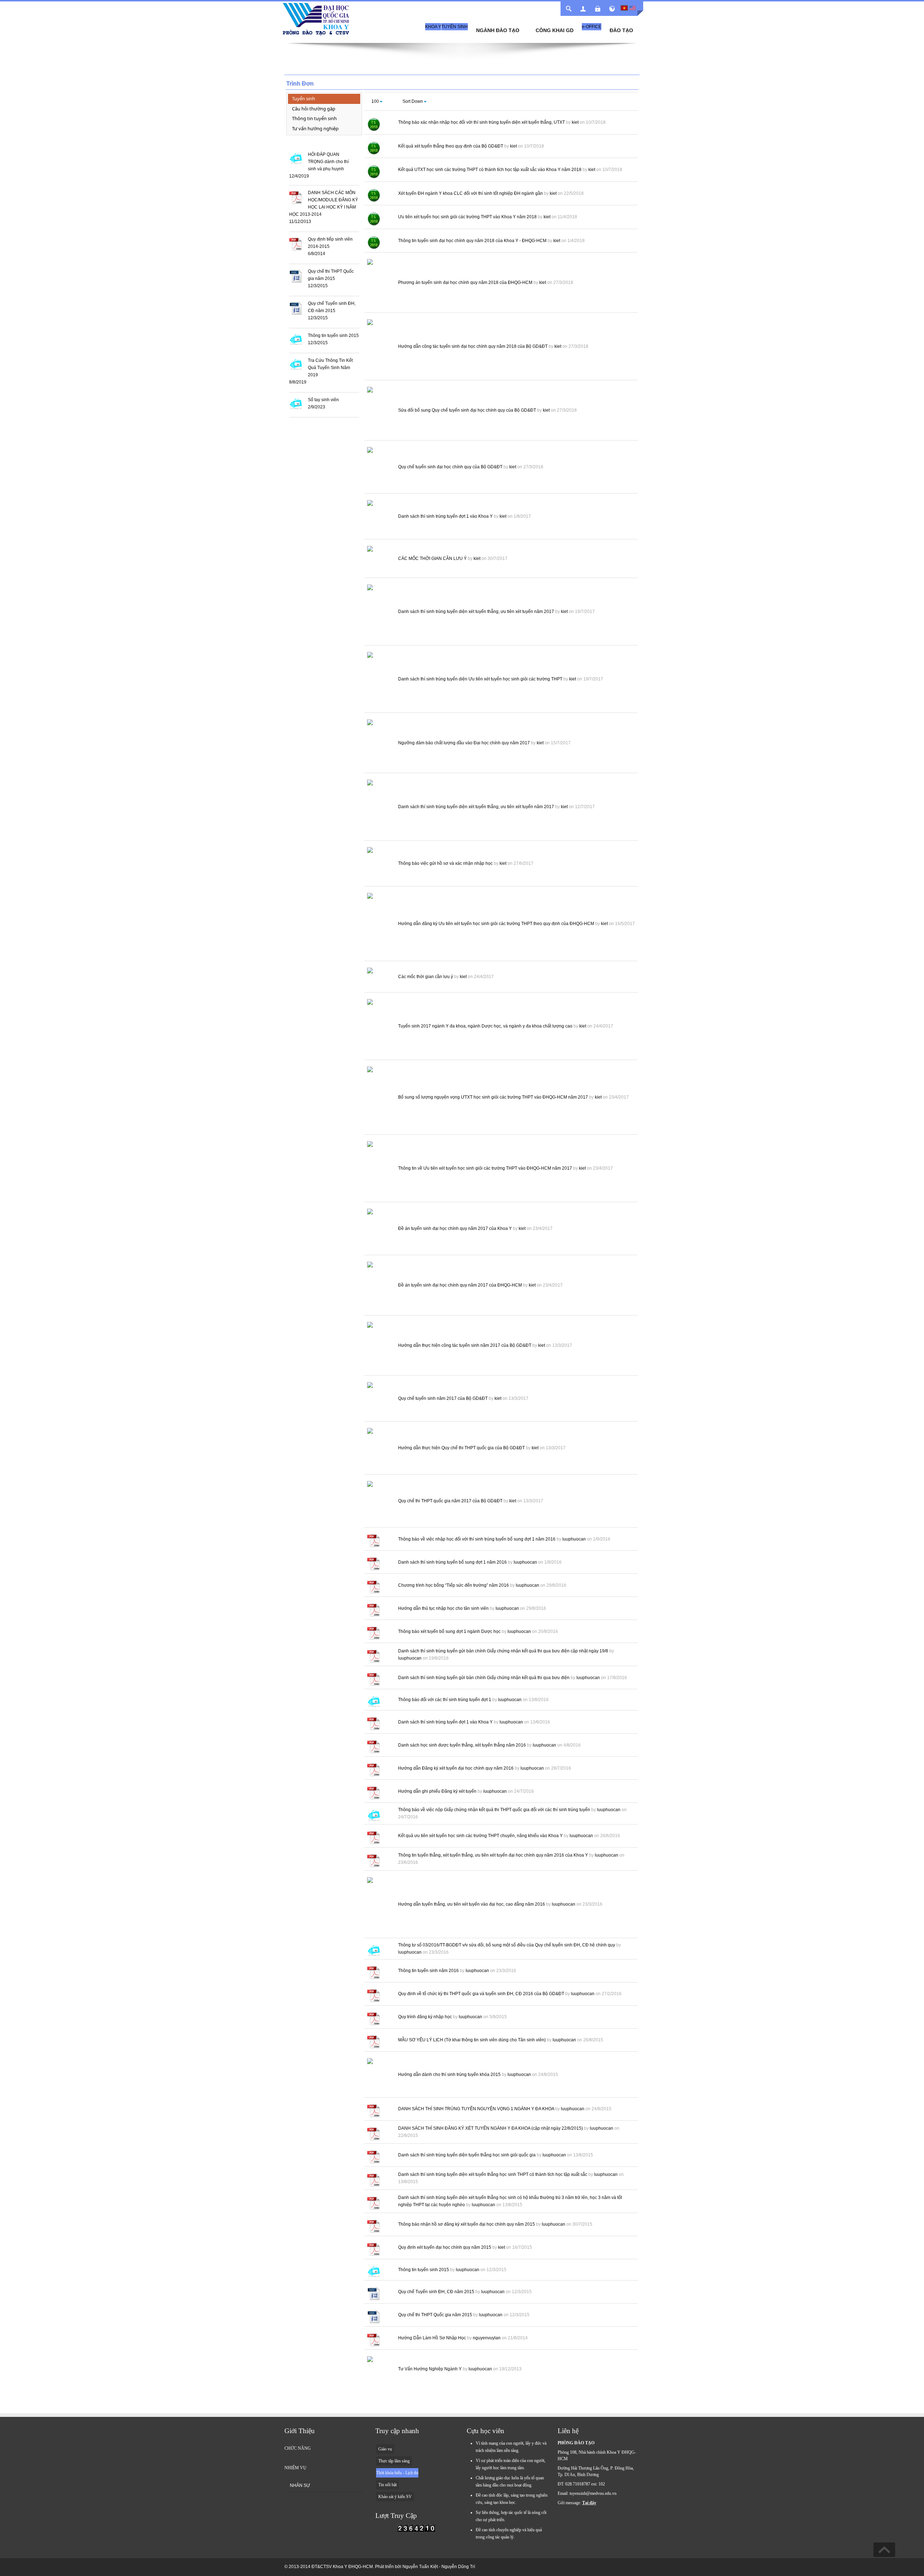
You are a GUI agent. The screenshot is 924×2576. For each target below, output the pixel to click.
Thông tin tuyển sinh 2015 (333, 336)
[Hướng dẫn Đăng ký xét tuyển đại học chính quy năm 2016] (374, 1770)
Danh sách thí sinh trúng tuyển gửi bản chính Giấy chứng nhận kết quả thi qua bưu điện (484, 1678)
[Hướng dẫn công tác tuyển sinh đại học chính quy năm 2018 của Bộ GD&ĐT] (380, 348)
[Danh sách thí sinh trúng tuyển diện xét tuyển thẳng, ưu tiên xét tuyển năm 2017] (380, 613)
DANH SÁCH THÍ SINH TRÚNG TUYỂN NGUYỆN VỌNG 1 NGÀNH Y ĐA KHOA (476, 2109)
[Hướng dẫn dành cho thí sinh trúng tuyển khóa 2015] (380, 2076)
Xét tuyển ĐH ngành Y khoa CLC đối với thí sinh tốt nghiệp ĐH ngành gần (470, 193)
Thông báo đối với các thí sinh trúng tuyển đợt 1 (445, 1700)
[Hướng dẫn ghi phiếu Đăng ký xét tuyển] (374, 1793)
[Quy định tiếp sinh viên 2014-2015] (296, 244)
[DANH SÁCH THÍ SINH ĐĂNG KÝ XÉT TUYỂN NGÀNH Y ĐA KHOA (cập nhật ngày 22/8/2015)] (374, 2133)
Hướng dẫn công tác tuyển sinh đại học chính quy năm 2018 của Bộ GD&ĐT (473, 346)
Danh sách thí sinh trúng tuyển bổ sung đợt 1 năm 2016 (452, 1562)
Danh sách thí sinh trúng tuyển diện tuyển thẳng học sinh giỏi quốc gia (467, 2155)
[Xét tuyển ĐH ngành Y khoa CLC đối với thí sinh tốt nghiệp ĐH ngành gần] (374, 195)
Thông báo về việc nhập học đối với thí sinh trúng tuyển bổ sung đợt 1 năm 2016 (477, 1539)
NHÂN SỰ (300, 2485)
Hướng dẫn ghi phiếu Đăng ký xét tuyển (437, 1791)
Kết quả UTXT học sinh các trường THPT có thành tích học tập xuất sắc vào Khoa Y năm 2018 (490, 170)
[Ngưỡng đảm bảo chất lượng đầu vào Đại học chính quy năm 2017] (380, 744)
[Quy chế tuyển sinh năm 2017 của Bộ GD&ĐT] (380, 1400)
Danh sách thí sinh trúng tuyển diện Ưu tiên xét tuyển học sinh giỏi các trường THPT (480, 679)
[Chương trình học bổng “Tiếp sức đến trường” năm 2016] (374, 1587)
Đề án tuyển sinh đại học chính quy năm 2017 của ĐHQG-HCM (460, 1285)
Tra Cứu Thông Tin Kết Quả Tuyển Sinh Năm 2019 (330, 368)
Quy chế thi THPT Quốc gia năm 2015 (435, 2315)
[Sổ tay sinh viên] (296, 403)
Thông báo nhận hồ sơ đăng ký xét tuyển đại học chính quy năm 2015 (467, 2224)
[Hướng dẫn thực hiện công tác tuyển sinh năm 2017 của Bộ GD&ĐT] (380, 1347)
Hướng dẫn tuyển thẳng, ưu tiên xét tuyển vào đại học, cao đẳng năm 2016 (472, 1904)
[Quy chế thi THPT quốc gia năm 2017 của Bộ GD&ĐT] (380, 1502)
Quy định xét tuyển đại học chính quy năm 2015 (445, 2247)
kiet (575, 122)
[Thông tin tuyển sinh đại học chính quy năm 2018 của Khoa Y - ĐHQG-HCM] (374, 242)
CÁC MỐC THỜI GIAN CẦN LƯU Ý (432, 558)
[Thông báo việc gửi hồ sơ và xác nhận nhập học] (380, 865)
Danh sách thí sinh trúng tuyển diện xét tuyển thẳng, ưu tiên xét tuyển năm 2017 (476, 612)
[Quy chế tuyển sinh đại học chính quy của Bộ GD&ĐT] (380, 468)
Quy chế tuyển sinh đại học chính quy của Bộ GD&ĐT (450, 467)
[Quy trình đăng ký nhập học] (374, 2018)
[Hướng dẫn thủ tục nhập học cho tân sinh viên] (374, 1610)
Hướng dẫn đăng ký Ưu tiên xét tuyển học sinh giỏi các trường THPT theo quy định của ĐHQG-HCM (496, 924)
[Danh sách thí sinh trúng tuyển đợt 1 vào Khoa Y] (380, 518)
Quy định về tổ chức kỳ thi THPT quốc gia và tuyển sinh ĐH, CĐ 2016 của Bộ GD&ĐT (481, 1994)
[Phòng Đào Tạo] (316, 16)
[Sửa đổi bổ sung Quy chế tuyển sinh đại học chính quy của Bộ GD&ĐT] (380, 412)
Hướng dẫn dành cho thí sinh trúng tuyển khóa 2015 (449, 2075)
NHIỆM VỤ (295, 2468)
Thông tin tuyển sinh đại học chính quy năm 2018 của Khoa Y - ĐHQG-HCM (472, 241)
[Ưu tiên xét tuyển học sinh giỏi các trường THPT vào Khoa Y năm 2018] (374, 219)
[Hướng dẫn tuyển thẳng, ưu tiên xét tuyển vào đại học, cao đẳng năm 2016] (380, 1906)
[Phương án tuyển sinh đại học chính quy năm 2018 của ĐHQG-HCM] (380, 284)
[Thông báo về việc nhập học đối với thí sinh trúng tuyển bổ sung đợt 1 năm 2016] (374, 1541)
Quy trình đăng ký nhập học (425, 2017)
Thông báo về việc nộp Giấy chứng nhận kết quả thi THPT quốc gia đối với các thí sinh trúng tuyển (494, 1810)
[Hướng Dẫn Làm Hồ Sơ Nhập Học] (374, 2340)
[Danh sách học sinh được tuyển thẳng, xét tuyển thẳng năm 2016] (374, 1747)
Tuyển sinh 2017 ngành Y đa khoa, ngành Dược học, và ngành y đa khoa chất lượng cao (485, 1026)
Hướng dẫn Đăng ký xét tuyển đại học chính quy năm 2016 (456, 1768)
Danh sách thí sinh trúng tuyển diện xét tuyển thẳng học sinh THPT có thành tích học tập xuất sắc (493, 2174)
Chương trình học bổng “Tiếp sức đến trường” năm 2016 (454, 1585)
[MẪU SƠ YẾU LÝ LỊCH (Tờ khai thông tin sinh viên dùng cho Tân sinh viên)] (374, 2041)
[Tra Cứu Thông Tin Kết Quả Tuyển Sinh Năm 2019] (296, 364)
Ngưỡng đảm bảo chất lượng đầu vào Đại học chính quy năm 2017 (464, 743)
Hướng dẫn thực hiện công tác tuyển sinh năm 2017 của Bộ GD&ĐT (465, 1345)
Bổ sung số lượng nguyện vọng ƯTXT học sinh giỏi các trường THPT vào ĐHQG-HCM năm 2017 (493, 1097)
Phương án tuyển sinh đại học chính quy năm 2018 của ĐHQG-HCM (465, 282)
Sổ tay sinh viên (323, 400)
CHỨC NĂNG (298, 2448)
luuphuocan (574, 1539)
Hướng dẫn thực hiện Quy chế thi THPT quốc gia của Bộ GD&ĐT (461, 1448)
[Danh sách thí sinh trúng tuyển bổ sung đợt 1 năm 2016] (374, 1564)
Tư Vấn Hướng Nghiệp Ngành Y (430, 2369)
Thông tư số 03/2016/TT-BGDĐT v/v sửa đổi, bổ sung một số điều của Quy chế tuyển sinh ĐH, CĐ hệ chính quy (507, 1945)
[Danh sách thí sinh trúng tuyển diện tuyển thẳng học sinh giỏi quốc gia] (374, 2156)
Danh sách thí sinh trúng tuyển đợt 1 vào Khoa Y (445, 516)
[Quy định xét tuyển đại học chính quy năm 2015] (374, 2249)
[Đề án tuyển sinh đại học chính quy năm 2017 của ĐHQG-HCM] (380, 1287)
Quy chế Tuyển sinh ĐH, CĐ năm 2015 (436, 2292)
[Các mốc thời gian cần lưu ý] (380, 978)
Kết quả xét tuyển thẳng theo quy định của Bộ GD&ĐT (451, 146)
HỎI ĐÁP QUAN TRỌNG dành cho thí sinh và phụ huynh (328, 162)
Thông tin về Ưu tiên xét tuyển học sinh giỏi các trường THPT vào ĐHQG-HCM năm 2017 (485, 1168)
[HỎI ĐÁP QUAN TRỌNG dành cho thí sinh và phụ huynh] (296, 158)
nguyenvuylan (487, 2338)
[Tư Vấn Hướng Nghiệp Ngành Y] (380, 2370)
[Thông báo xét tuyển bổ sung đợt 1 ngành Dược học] (374, 1633)
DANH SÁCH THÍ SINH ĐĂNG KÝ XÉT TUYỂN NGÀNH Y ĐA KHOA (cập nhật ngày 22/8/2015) (491, 2128)
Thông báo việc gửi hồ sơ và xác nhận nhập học (445, 863)
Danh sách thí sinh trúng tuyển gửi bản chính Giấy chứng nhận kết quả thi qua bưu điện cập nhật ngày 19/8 (503, 1651)
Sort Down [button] (413, 101)
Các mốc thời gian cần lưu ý (426, 977)
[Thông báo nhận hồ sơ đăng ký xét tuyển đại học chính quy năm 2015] (374, 2226)
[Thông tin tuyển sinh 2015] (296, 339)
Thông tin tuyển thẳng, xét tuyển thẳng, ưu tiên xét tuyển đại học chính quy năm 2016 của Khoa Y (493, 1855)
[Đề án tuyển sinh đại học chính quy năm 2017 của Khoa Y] (380, 1230)
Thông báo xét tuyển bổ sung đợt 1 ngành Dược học (449, 1631)
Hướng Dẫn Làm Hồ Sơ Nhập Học (432, 2338)
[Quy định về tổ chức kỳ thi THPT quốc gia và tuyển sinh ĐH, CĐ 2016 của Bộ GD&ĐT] (374, 1995)
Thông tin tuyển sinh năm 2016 (428, 1971)
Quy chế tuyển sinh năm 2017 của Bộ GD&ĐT (443, 1398)
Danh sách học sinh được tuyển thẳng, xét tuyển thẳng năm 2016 (462, 1745)
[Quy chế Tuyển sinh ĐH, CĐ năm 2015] (296, 308)
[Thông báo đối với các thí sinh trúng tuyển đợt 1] (374, 1701)
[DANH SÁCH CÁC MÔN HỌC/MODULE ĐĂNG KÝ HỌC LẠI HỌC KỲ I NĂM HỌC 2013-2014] (296, 197)
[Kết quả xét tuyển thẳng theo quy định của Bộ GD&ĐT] (374, 148)
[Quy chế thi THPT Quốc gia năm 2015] (296, 276)
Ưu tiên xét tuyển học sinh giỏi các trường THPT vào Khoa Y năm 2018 (467, 217)
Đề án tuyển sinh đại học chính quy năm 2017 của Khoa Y (455, 1228)
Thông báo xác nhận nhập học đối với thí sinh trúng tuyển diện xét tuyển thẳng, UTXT (481, 122)
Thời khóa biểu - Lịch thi (397, 2473)
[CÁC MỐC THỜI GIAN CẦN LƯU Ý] (380, 560)
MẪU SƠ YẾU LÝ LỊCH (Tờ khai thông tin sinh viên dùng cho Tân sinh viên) (472, 2040)
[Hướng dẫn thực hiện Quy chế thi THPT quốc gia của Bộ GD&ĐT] (380, 1449)
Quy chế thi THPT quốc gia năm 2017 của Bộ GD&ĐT (450, 1501)
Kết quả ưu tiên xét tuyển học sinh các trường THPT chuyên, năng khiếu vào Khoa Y (480, 1836)
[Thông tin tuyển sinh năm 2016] (374, 1972)
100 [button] (375, 101)
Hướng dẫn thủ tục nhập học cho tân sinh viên (443, 1608)
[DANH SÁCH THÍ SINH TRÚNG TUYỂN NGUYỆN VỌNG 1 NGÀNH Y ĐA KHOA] (374, 2110)
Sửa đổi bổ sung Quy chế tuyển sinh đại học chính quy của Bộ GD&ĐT (467, 410)
